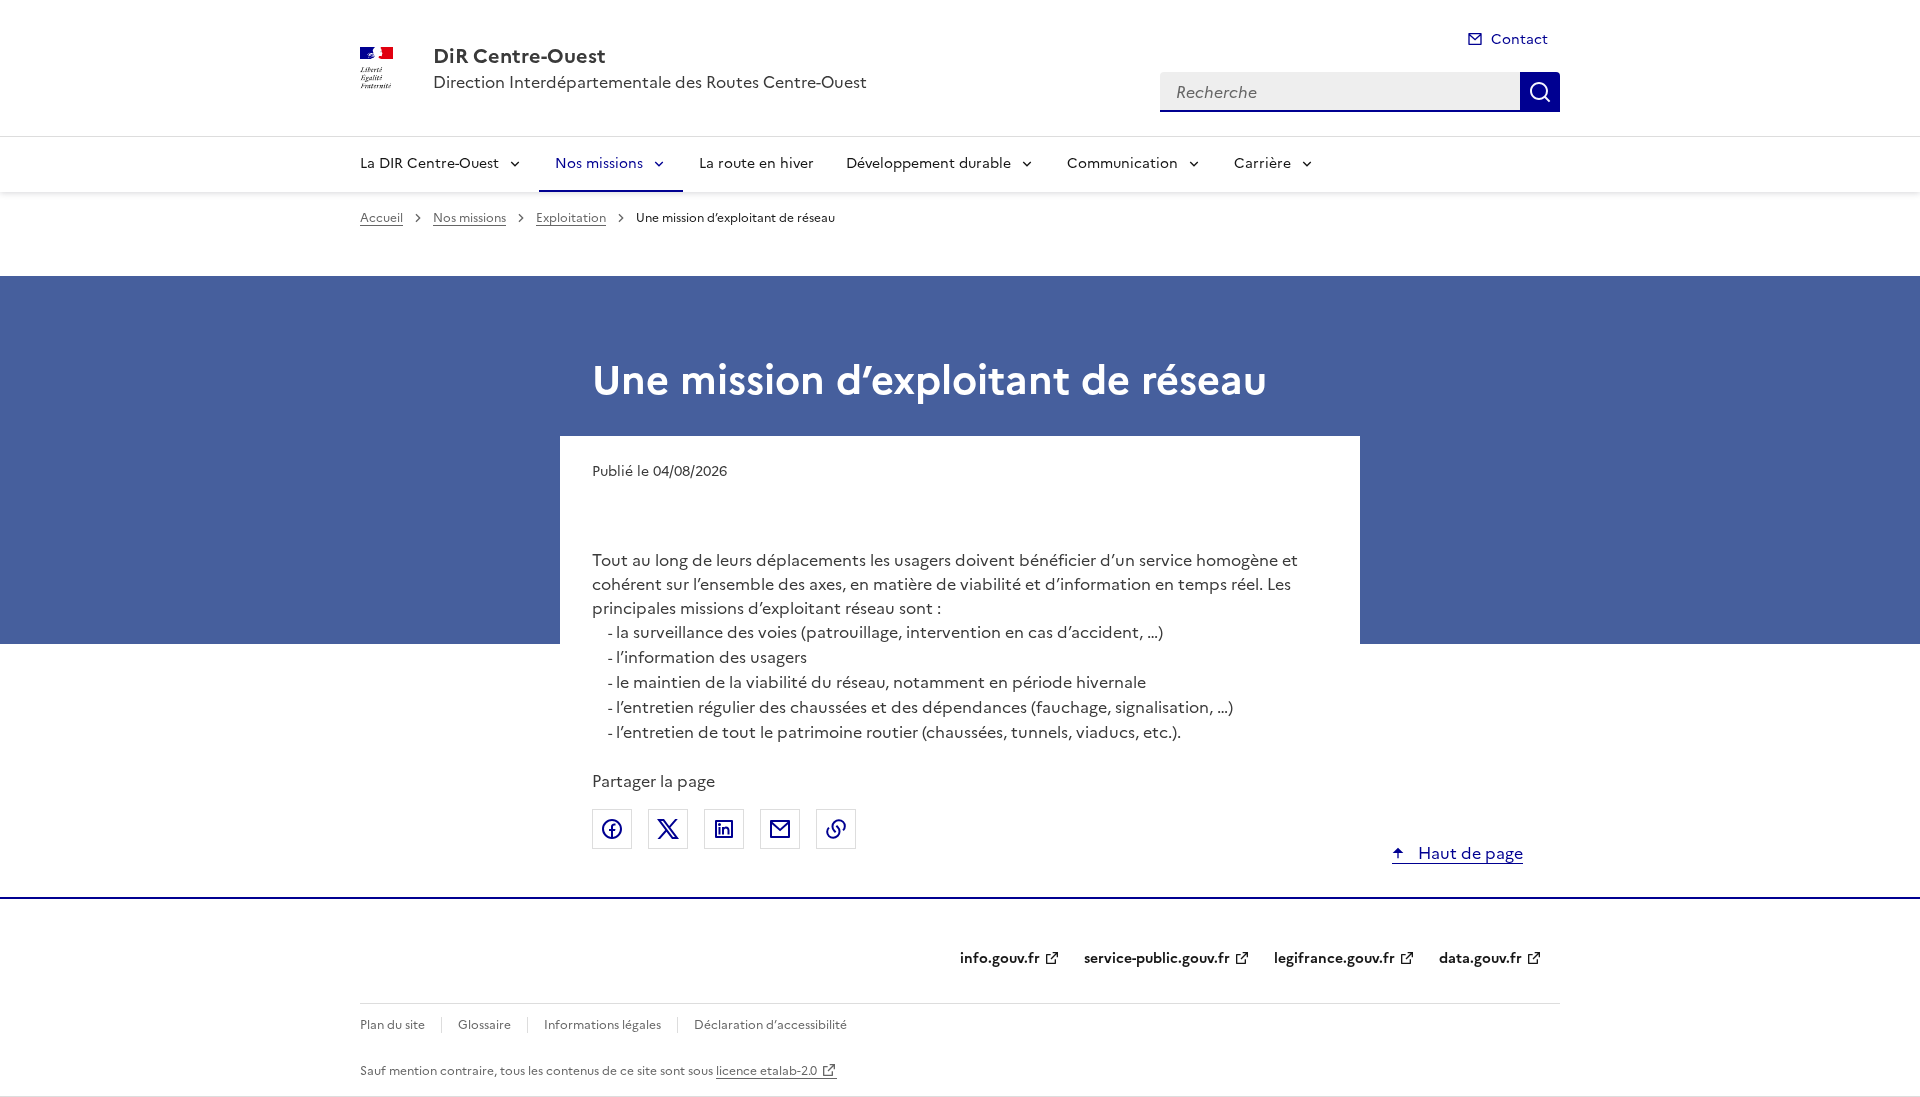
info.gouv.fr (1000, 958)
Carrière (1262, 163)
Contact (1519, 39)
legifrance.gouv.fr (1334, 958)
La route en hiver (756, 163)
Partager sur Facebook (612, 829)
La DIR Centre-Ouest (429, 163)
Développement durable (928, 163)
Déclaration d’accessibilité (770, 1025)
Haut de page (1468, 853)
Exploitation (571, 218)
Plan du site (392, 1025)
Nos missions (599, 163)
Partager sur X (668, 829)
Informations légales (602, 1025)
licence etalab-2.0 (766, 1071)
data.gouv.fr (1480, 958)
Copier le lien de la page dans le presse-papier (836, 829)
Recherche (1540, 92)
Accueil (381, 218)
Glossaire (484, 1025)
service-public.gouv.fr (1157, 958)
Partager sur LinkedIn (724, 829)
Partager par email (780, 829)
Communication (1122, 163)
